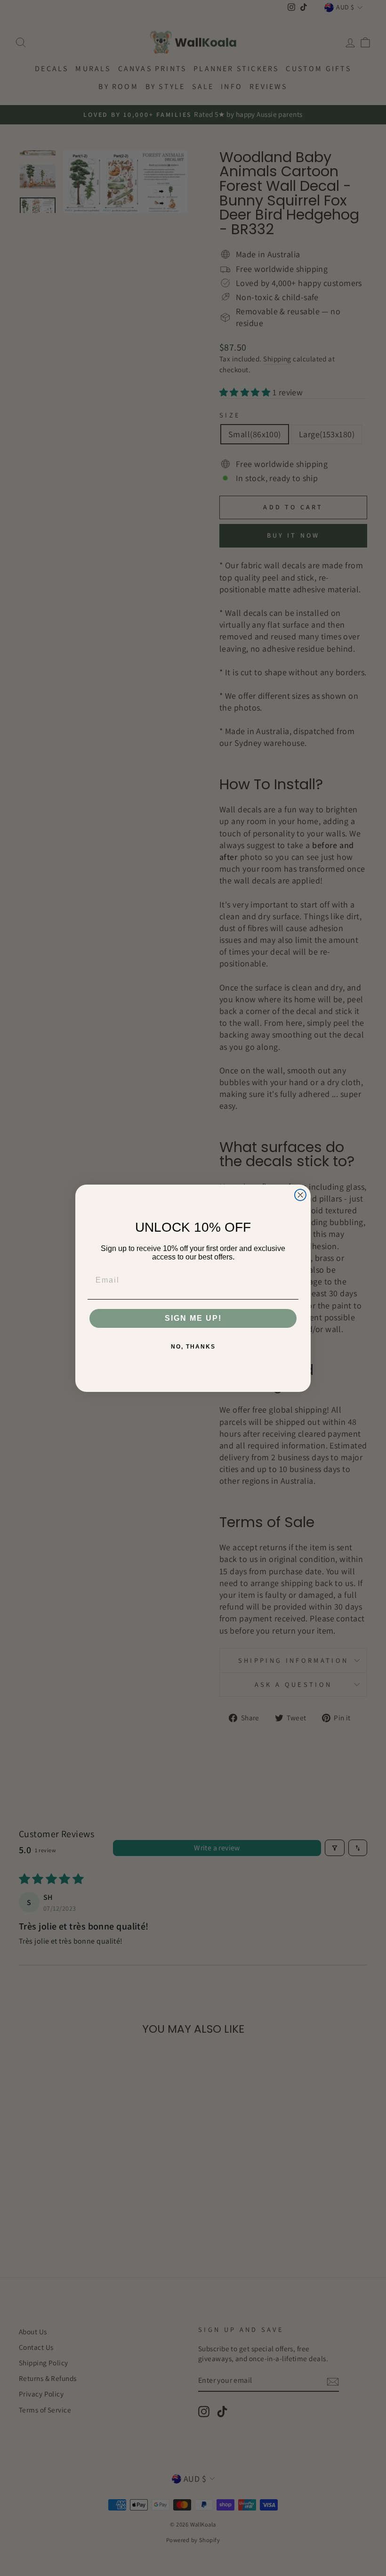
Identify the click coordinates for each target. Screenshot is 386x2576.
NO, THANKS (193, 1347)
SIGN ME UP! (193, 1318)
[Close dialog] (300, 1195)
